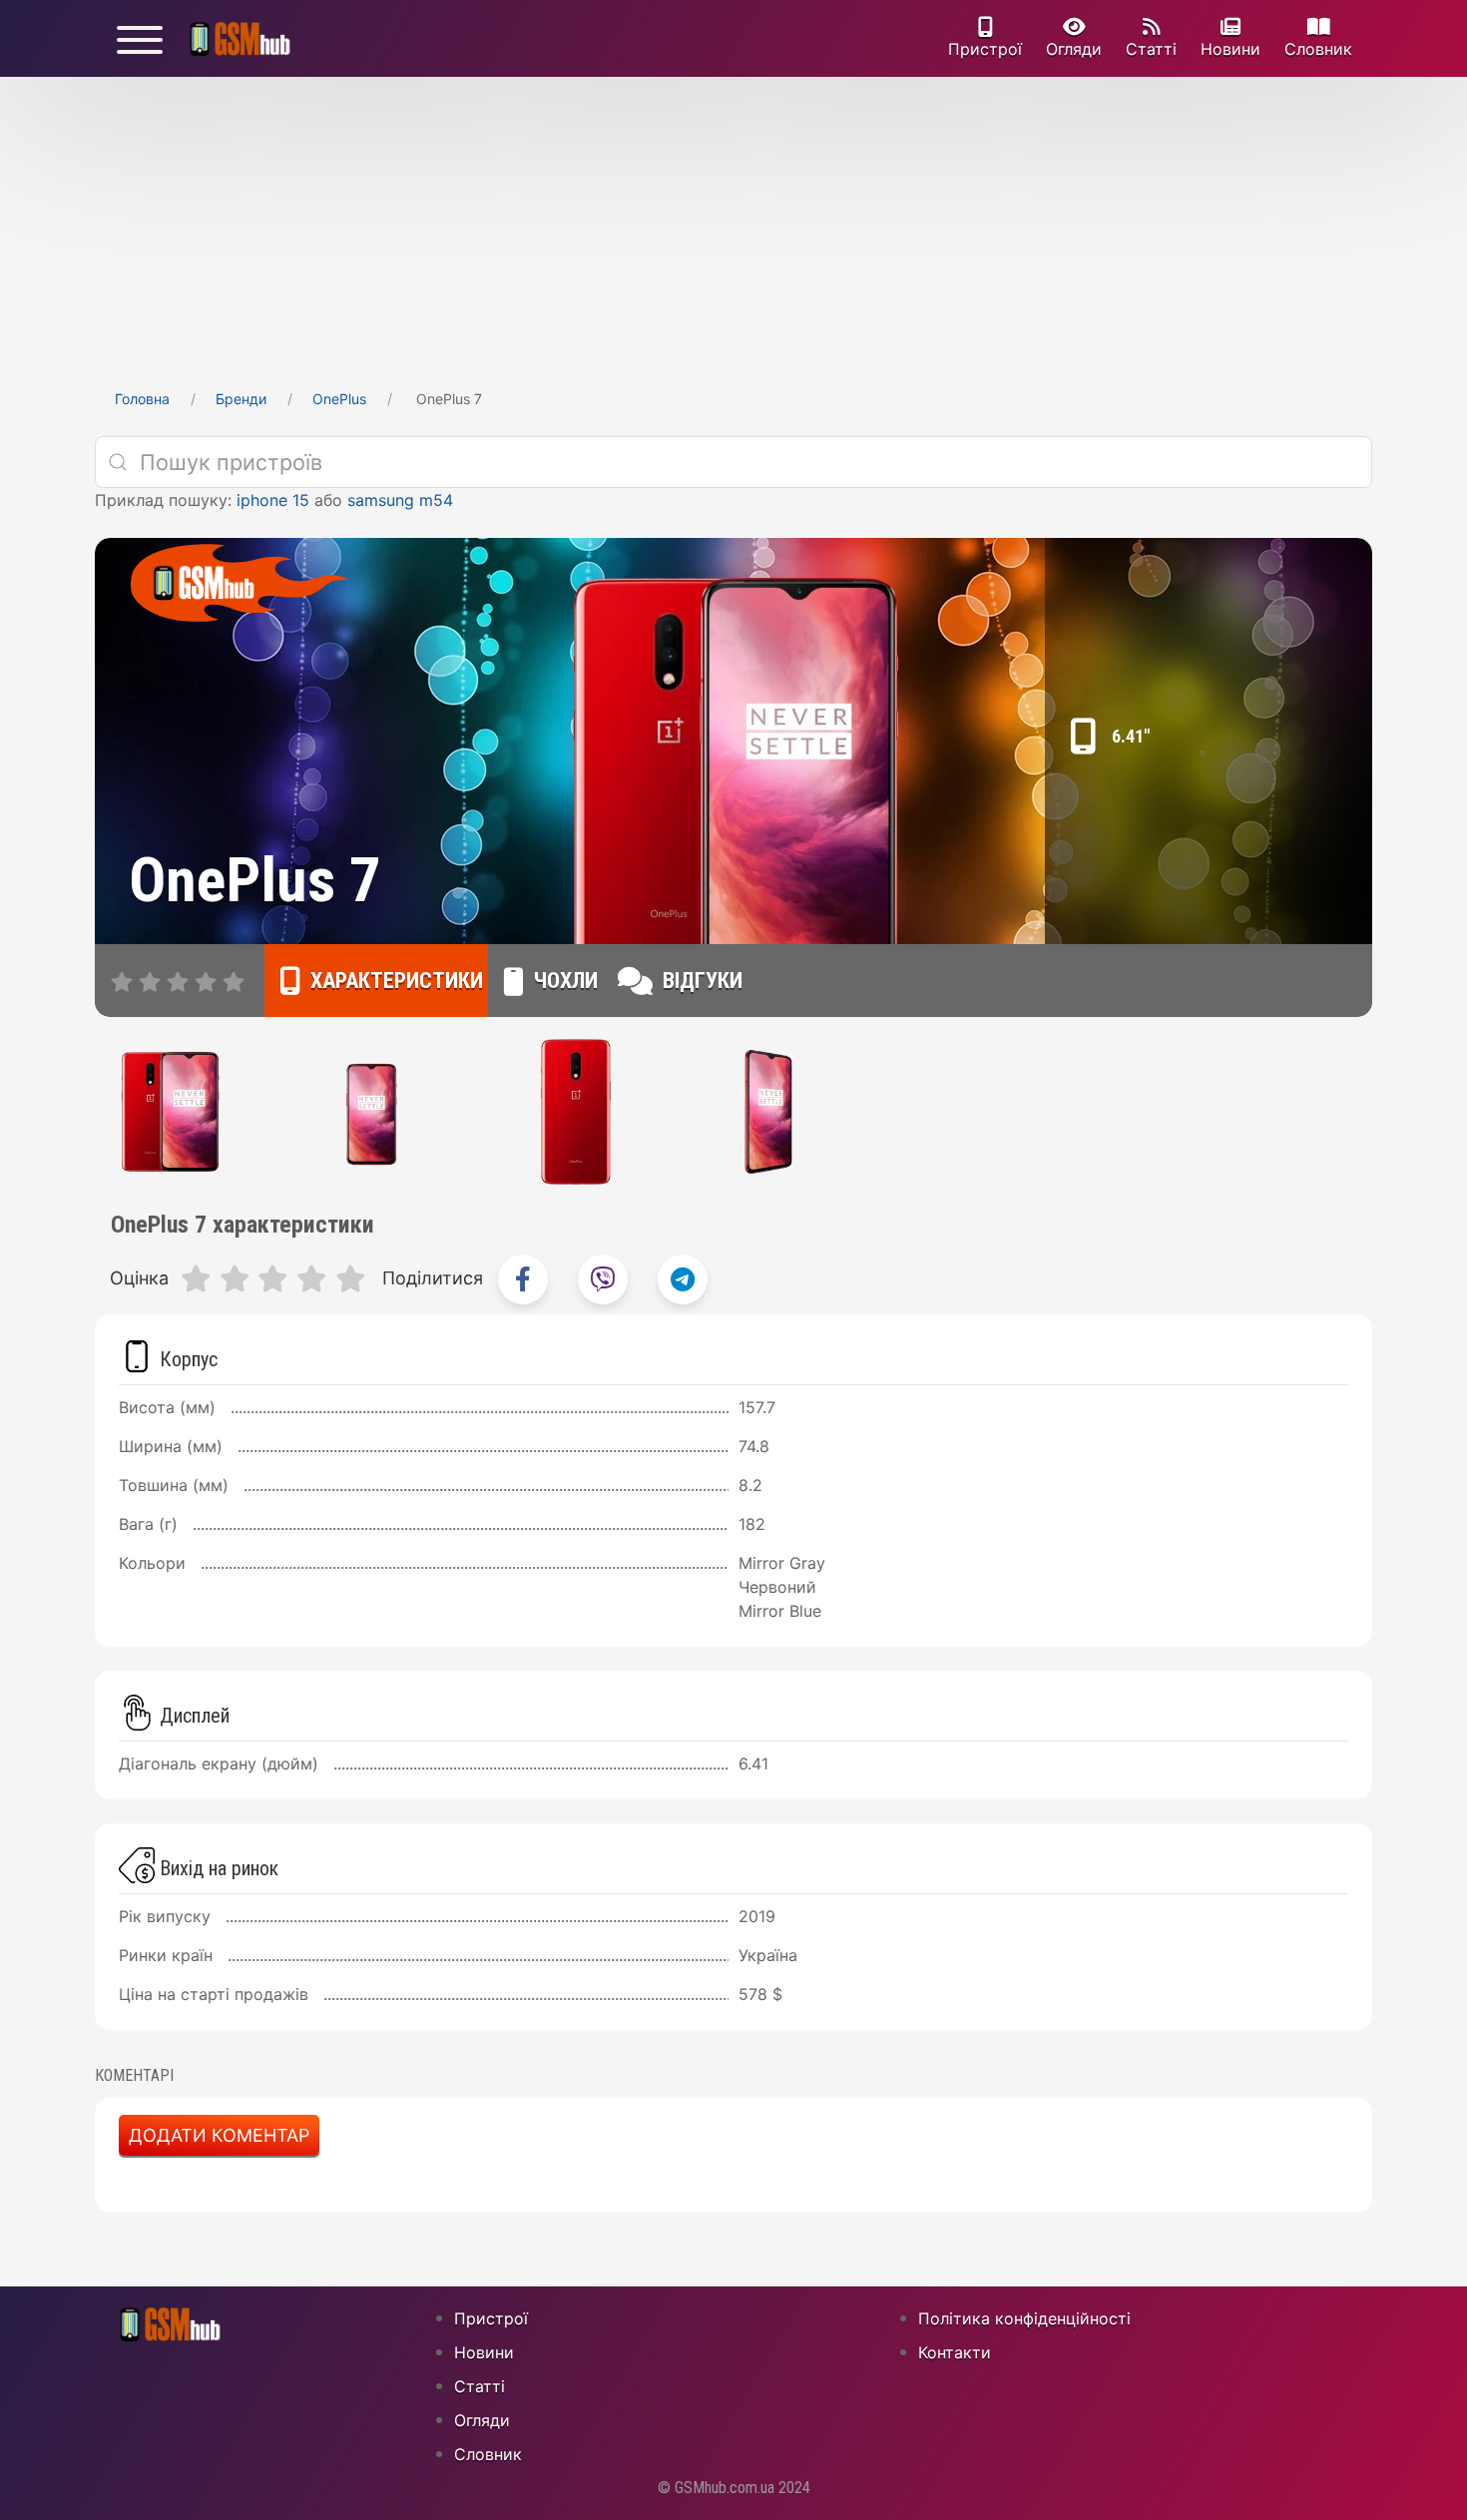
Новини (1230, 49)
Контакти (955, 2352)
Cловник (1318, 49)
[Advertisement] (733, 227)
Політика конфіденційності (1024, 2318)
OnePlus (339, 399)
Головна (142, 399)
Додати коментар (219, 2135)
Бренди (241, 399)
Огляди (1074, 49)
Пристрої (985, 49)
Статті (1151, 49)
